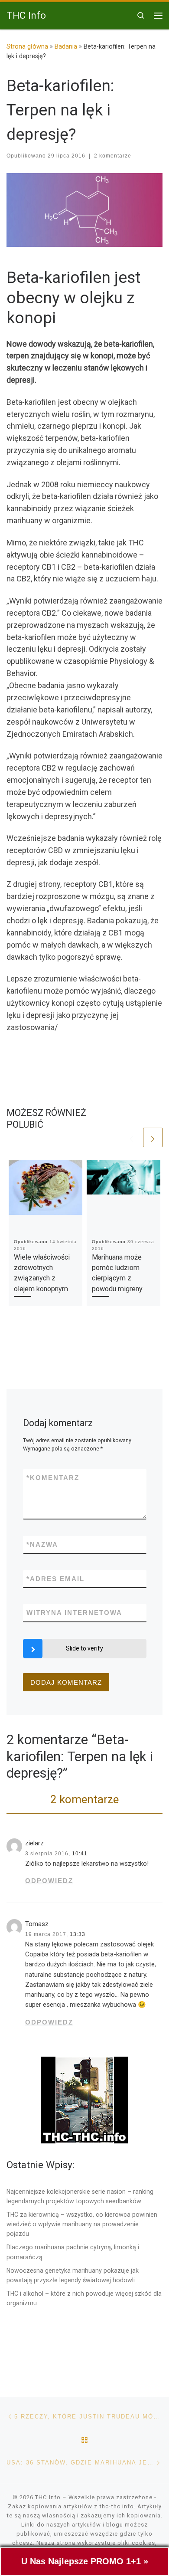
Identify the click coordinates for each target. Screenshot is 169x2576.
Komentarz (53, 1478)
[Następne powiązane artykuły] (153, 1137)
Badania (66, 46)
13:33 (78, 1934)
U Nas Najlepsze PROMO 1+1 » (85, 2561)
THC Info (48, 2497)
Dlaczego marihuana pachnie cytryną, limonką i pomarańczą (73, 2252)
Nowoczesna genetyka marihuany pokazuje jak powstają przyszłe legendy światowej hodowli (73, 2275)
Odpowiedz (49, 1881)
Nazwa (42, 1544)
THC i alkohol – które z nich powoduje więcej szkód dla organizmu (84, 2298)
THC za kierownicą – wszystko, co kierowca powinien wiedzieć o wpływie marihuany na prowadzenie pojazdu (82, 2224)
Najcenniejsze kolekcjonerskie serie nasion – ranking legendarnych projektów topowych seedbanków (80, 2196)
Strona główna (27, 46)
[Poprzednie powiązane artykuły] (132, 1137)
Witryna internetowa (74, 1613)
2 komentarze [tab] (84, 1799)
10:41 (80, 1854)
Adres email (55, 1579)
